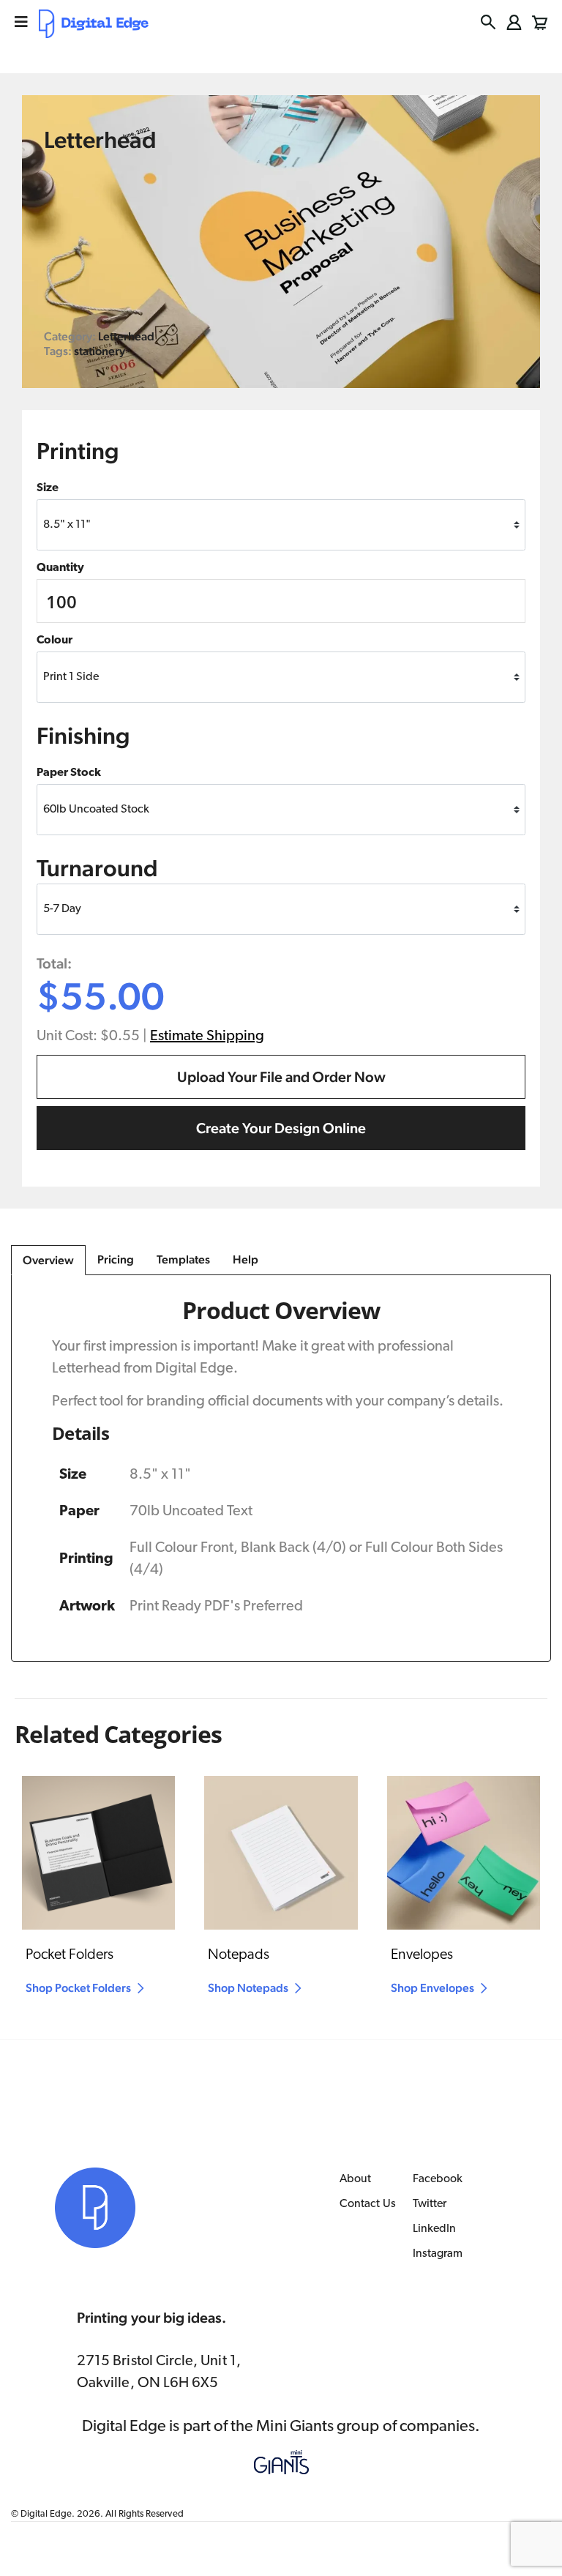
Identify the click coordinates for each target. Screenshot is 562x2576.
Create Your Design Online (281, 1128)
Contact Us (368, 2204)
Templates (183, 1259)
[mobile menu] (21, 22)
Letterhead (126, 336)
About (355, 2179)
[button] (488, 22)
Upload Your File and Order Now (281, 1077)
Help (246, 1259)
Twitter (430, 2204)
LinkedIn (435, 2229)
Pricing (116, 1259)
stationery (100, 351)
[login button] (514, 22)
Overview (48, 1260)
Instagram (438, 2254)
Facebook (438, 2179)
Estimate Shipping (207, 1037)
